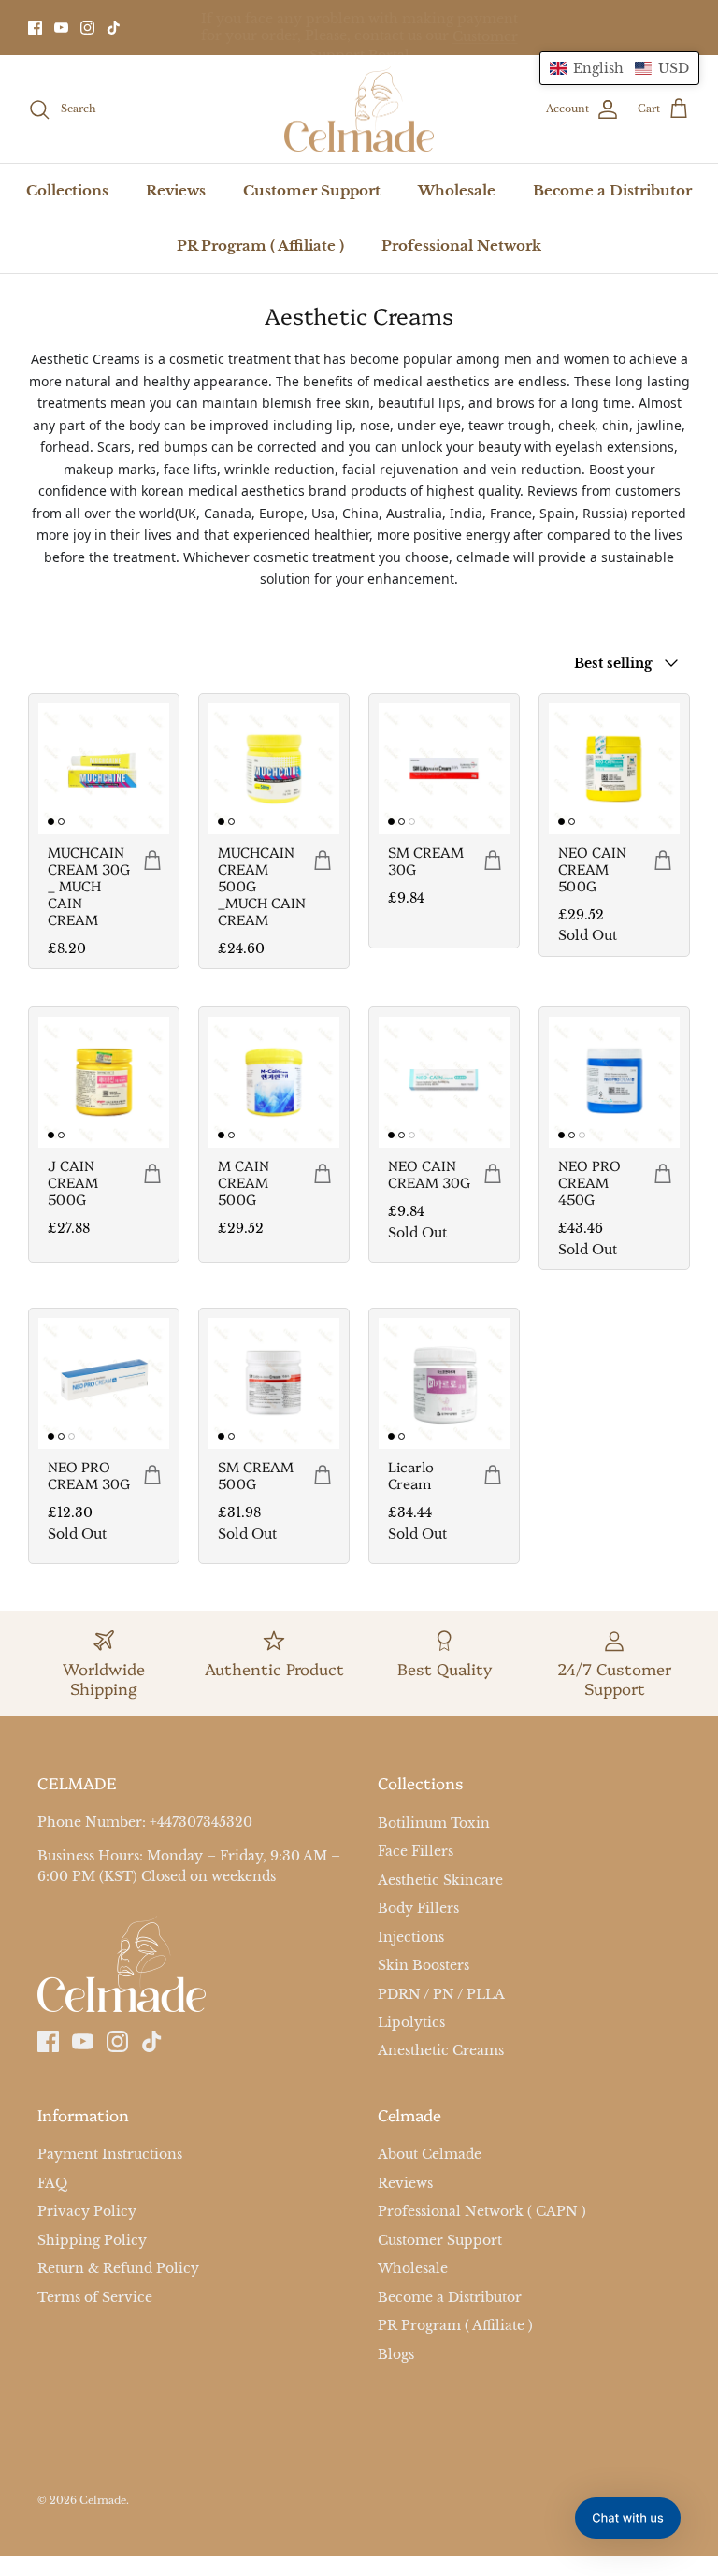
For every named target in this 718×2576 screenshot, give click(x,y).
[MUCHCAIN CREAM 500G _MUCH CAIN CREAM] (274, 769)
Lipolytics (411, 2022)
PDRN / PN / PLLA (441, 1994)
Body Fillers (418, 1908)
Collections (67, 190)
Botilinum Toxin (434, 1823)
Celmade (103, 2501)
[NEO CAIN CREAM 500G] (614, 769)
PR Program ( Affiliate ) (260, 246)
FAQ (52, 2183)
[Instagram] (87, 28)
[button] (619, 68)
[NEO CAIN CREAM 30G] (444, 1082)
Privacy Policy (87, 2211)
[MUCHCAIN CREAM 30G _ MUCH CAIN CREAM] (104, 769)
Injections (411, 1937)
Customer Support (312, 190)
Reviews (176, 190)
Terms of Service (95, 2297)
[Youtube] (61, 28)
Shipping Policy (92, 2240)
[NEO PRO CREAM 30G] (104, 1383)
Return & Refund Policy (118, 2268)
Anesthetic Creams (441, 2051)
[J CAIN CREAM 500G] (104, 1082)
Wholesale (457, 190)
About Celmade (430, 2154)
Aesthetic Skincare (440, 1880)
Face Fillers (416, 1851)
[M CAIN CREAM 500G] (274, 1082)
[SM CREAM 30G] (444, 769)
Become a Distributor (612, 190)
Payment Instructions (110, 2154)
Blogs (396, 2354)
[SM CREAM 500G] (274, 1383)
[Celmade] (359, 109)
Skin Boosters (424, 1965)
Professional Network (461, 246)
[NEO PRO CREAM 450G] (614, 1082)
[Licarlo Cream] (444, 1383)
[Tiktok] (114, 28)
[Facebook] (35, 28)
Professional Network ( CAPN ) (482, 2211)
